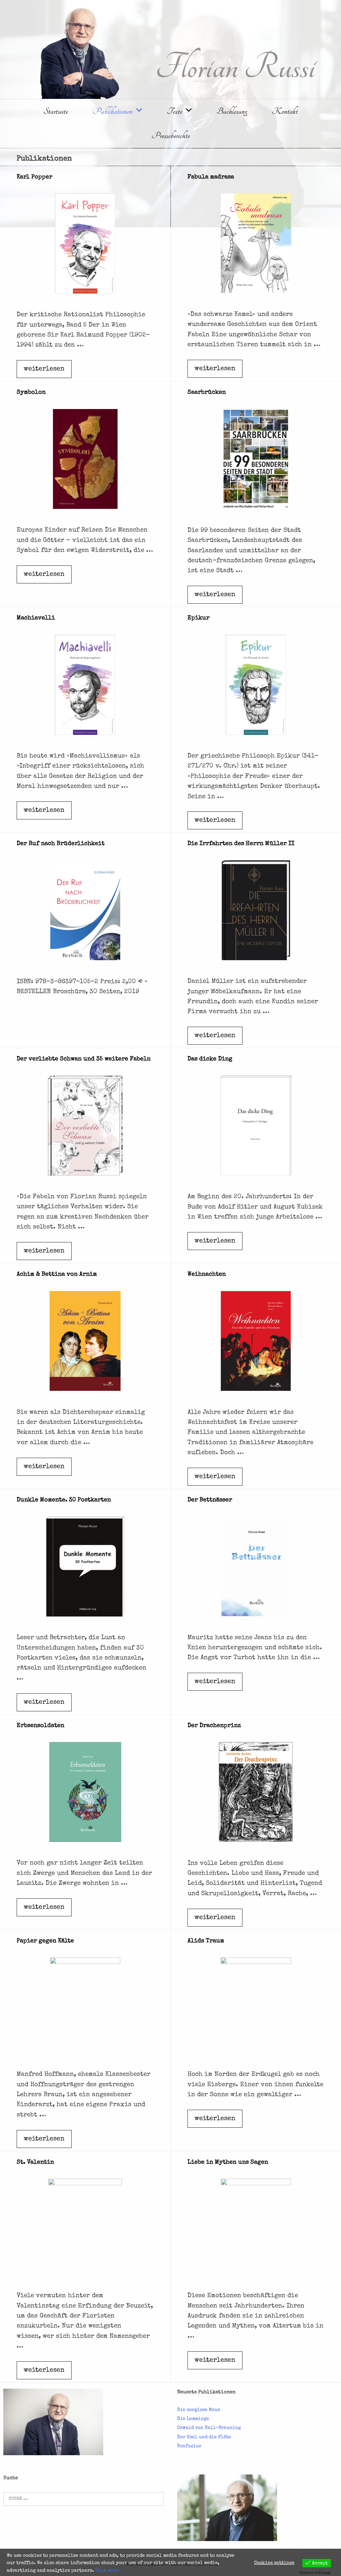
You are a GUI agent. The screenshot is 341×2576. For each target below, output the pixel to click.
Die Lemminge (193, 2419)
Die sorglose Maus (199, 2410)
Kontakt (285, 111)
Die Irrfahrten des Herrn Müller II (241, 844)
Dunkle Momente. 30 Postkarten (64, 1500)
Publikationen (113, 111)
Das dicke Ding (210, 1059)
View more (107, 2571)
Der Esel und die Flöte (204, 2437)
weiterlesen (46, 372)
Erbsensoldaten (40, 1726)
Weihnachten (207, 1274)
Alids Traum (206, 1941)
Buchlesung (232, 111)
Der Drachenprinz (214, 1726)
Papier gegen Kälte (45, 1941)
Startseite (56, 111)
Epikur (198, 618)
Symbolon (31, 392)
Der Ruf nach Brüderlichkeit (61, 844)
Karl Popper (34, 177)
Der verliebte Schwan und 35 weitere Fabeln (84, 1059)
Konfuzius (189, 2446)
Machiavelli (36, 618)
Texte (174, 111)
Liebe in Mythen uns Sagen (228, 2162)
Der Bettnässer (210, 1500)
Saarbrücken (207, 392)
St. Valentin (35, 2162)
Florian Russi (235, 68)
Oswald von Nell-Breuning (209, 2428)
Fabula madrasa (211, 177)
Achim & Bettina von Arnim (57, 1274)
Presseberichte (171, 136)
